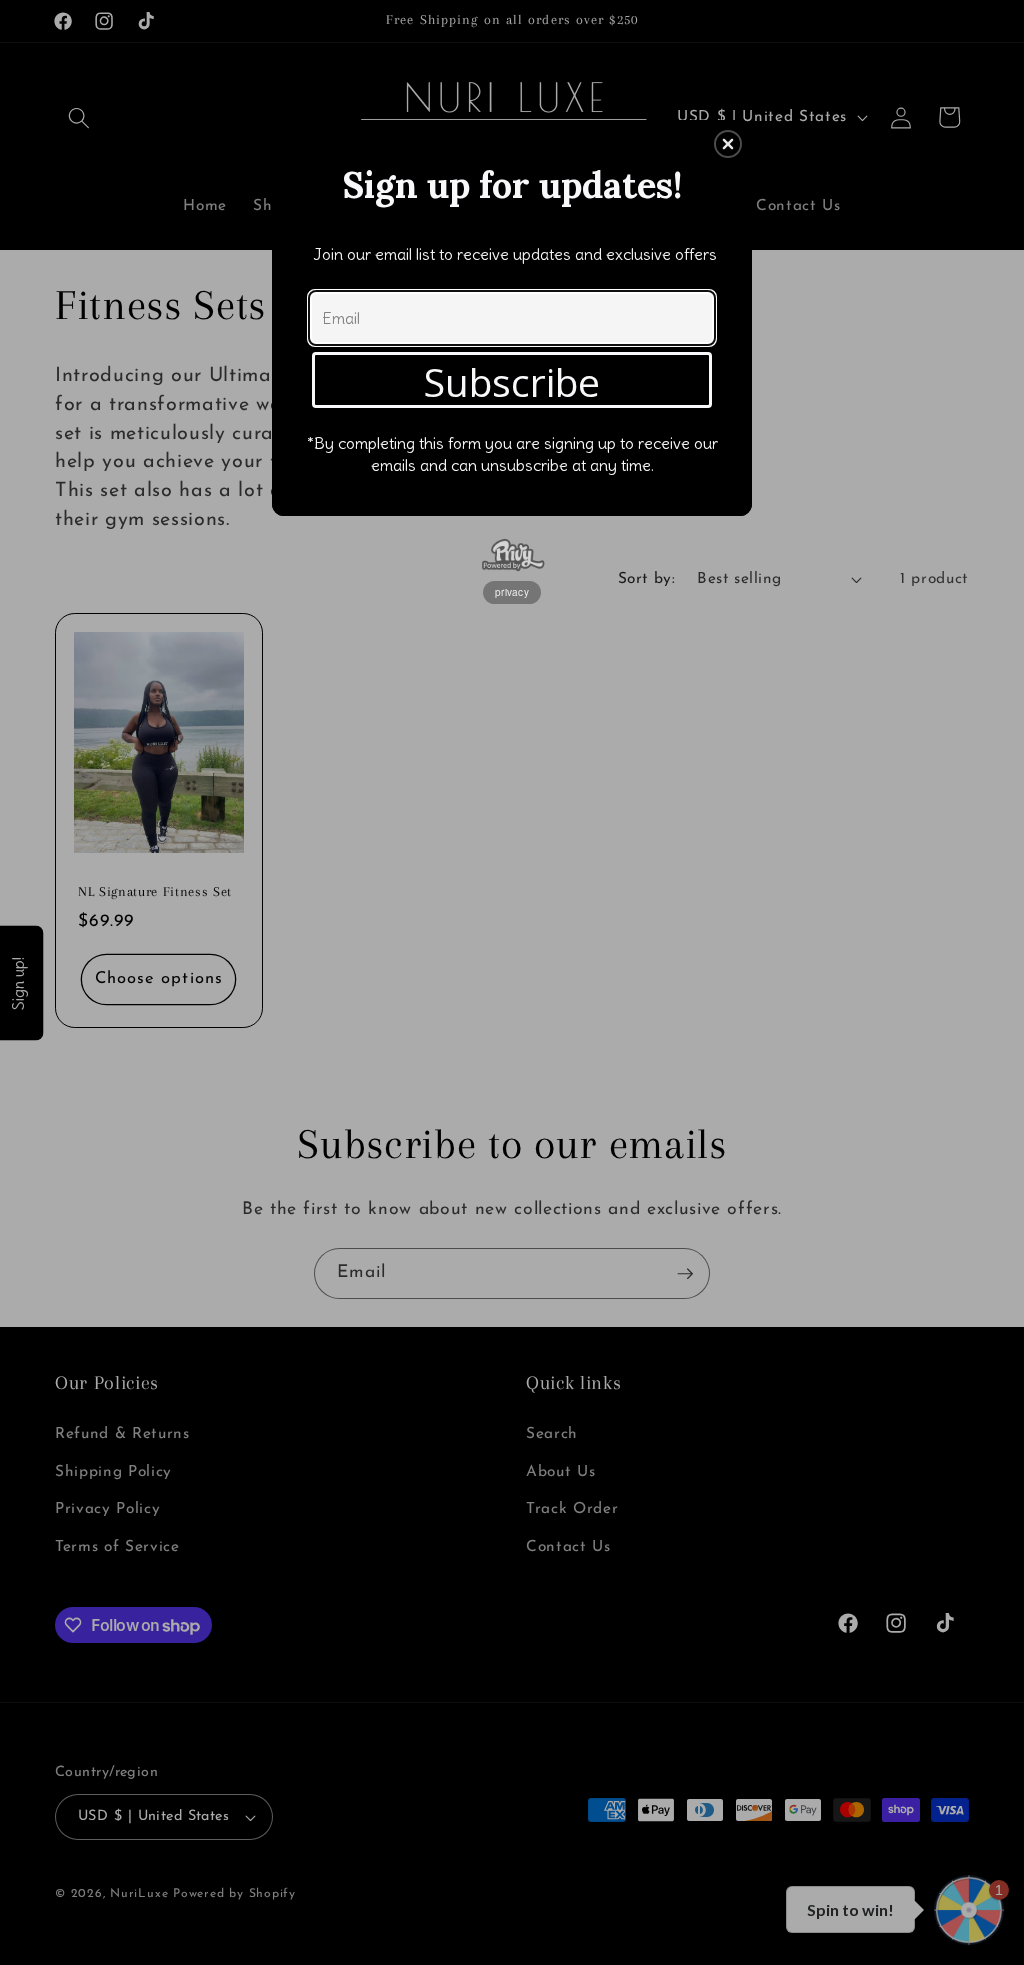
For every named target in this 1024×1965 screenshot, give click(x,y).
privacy (512, 592)
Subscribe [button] (512, 381)
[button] (728, 144)
